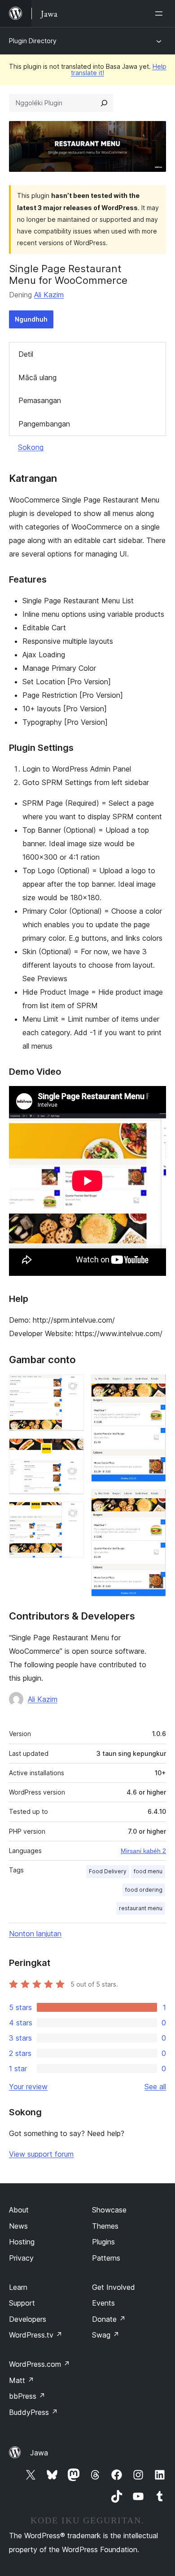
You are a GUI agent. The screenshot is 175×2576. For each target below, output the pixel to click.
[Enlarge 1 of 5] (72, 1387)
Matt (22, 2380)
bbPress (27, 2396)
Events (103, 2303)
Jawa (39, 2453)
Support (22, 2303)
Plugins (103, 2242)
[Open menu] (161, 13)
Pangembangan (44, 424)
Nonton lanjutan (35, 1934)
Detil (26, 354)
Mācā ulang (37, 377)
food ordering (144, 1890)
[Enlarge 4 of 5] (154, 1387)
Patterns (106, 2258)
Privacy (21, 2258)
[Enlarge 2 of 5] (72, 1450)
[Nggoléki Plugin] (104, 103)
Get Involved (114, 2287)
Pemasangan (40, 400)
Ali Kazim (49, 295)
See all (155, 2087)
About (19, 2210)
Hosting (22, 2242)
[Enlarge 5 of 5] (154, 1501)
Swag (106, 2335)
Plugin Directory (33, 41)
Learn (18, 2287)
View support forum (41, 2154)
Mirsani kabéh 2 (143, 1851)
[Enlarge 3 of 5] (72, 1514)
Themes (105, 2226)
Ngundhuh (31, 319)
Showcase (109, 2210)
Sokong (31, 447)
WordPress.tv (36, 2335)
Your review (28, 2087)
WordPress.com (39, 2364)
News (18, 2226)
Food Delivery (108, 1871)
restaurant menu (141, 1908)
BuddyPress (33, 2412)
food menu (148, 1871)
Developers (28, 2319)
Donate (109, 2319)
